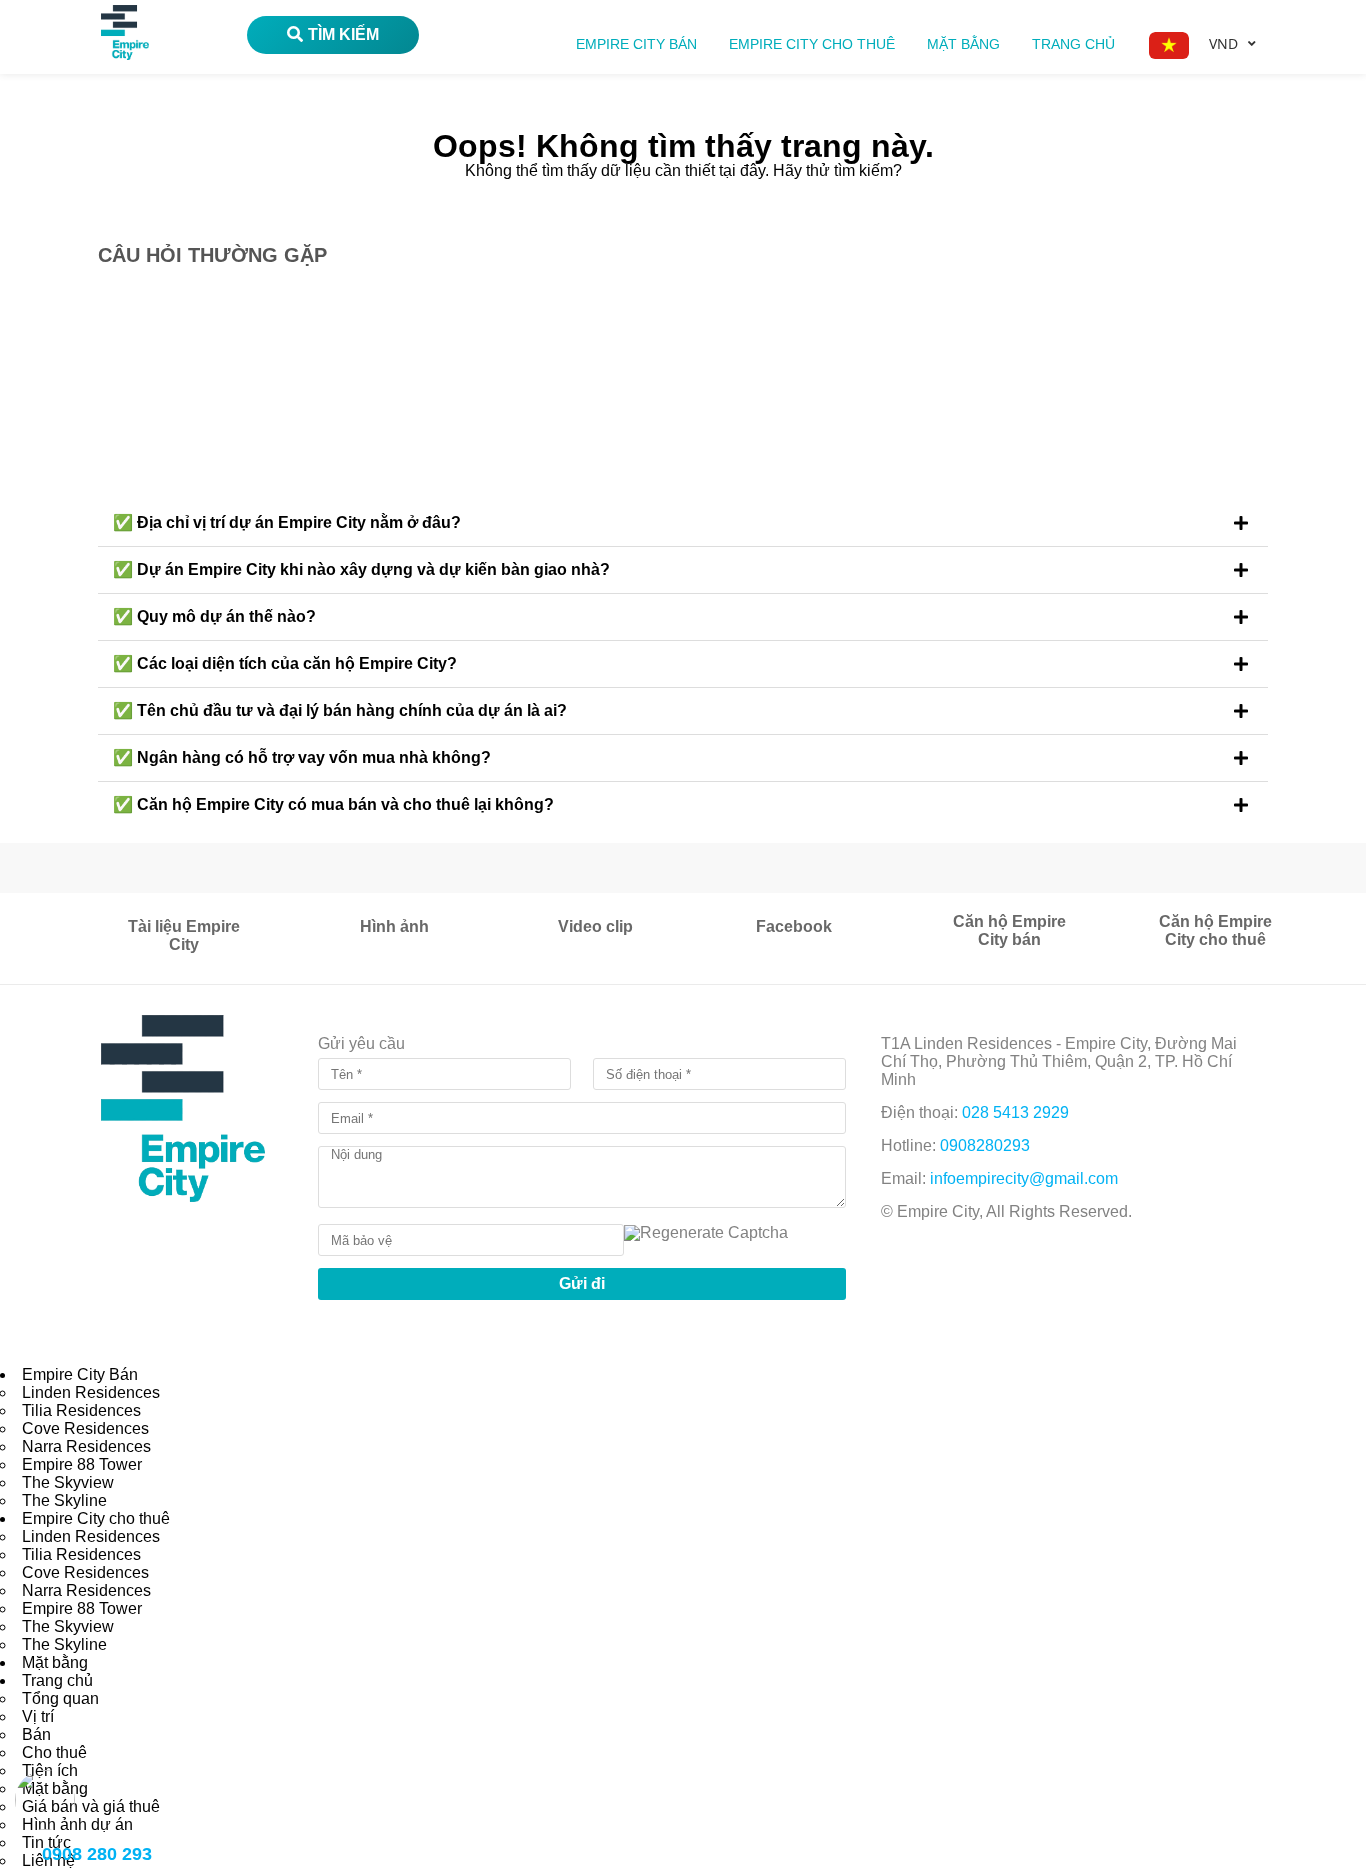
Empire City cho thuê (812, 44)
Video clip (595, 926)
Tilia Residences (81, 1410)
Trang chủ (1073, 44)
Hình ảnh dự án (77, 1824)
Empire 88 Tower (82, 1464)
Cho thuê (54, 1752)
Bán (36, 1734)
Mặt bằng (963, 44)
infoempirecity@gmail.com (1024, 1178)
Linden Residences (91, 1392)
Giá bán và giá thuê (91, 1806)
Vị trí (38, 1716)
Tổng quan (60, 1698)
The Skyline (64, 1500)
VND (1223, 43)
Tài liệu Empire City (184, 935)
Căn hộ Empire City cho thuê (1215, 930)
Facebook (794, 926)
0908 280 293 (97, 1854)
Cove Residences (85, 1428)
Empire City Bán (636, 44)
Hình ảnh (394, 926)
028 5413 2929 (1015, 1112)
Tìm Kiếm (343, 34)
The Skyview (68, 1482)
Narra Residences (86, 1446)
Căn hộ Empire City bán (1009, 930)
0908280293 (985, 1145)
